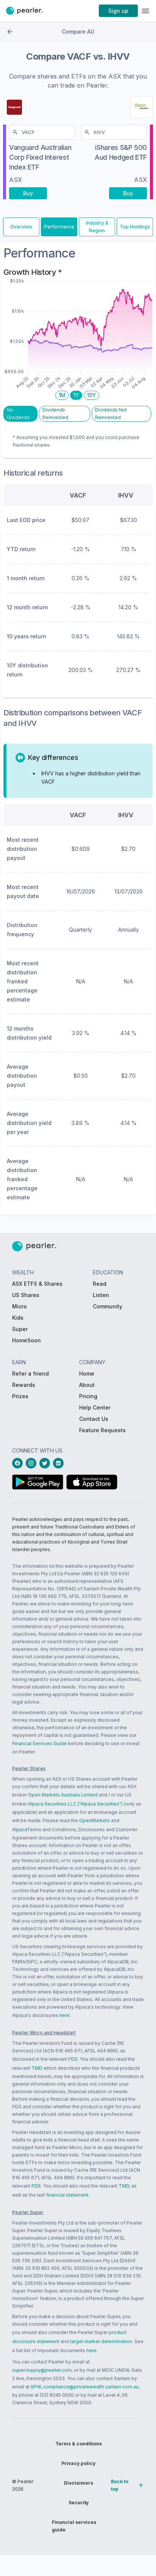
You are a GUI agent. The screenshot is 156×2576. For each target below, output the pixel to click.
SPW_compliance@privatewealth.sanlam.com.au (85, 2387)
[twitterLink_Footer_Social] (46, 1463)
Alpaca (19, 1830)
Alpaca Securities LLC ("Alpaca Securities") (75, 1804)
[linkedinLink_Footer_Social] (60, 1463)
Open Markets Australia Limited (63, 1795)
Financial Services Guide (39, 1743)
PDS (73, 2059)
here (65, 2015)
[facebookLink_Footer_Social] (19, 1463)
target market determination (101, 2341)
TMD (37, 2068)
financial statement (67, 2195)
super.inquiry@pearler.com (42, 2370)
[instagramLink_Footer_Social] (33, 1463)
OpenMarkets (94, 1820)
